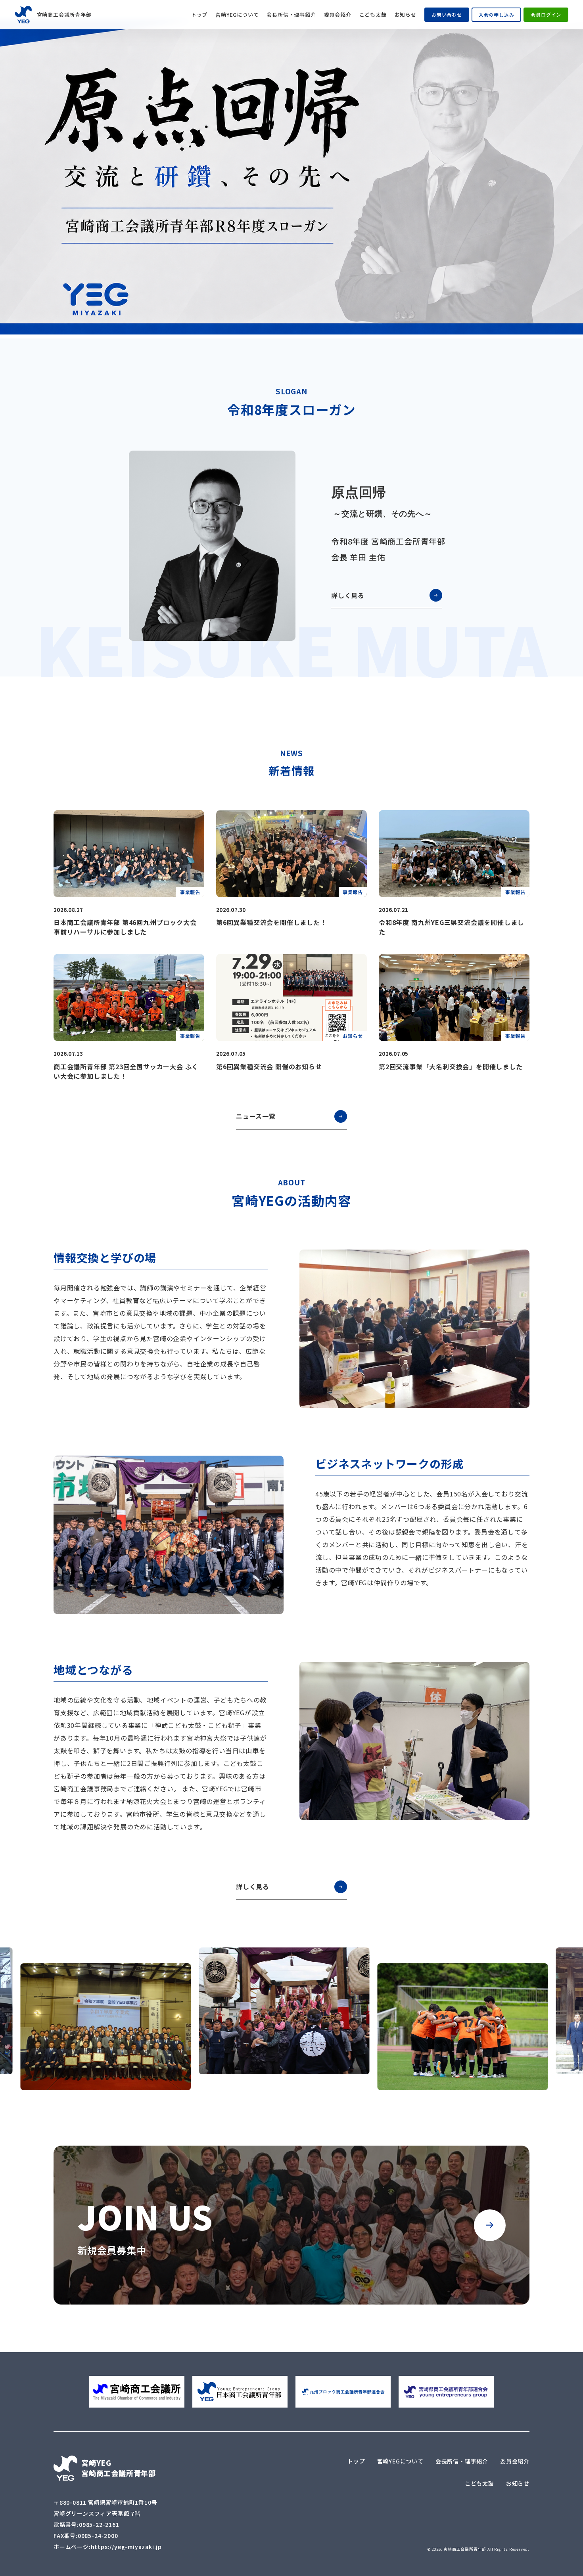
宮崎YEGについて (237, 15)
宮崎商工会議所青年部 (63, 14)
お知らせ (406, 15)
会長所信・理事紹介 (291, 15)
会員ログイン (546, 14)
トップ (199, 15)
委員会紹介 (338, 15)
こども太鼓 (373, 15)
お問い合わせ (447, 14)
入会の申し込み (497, 14)
